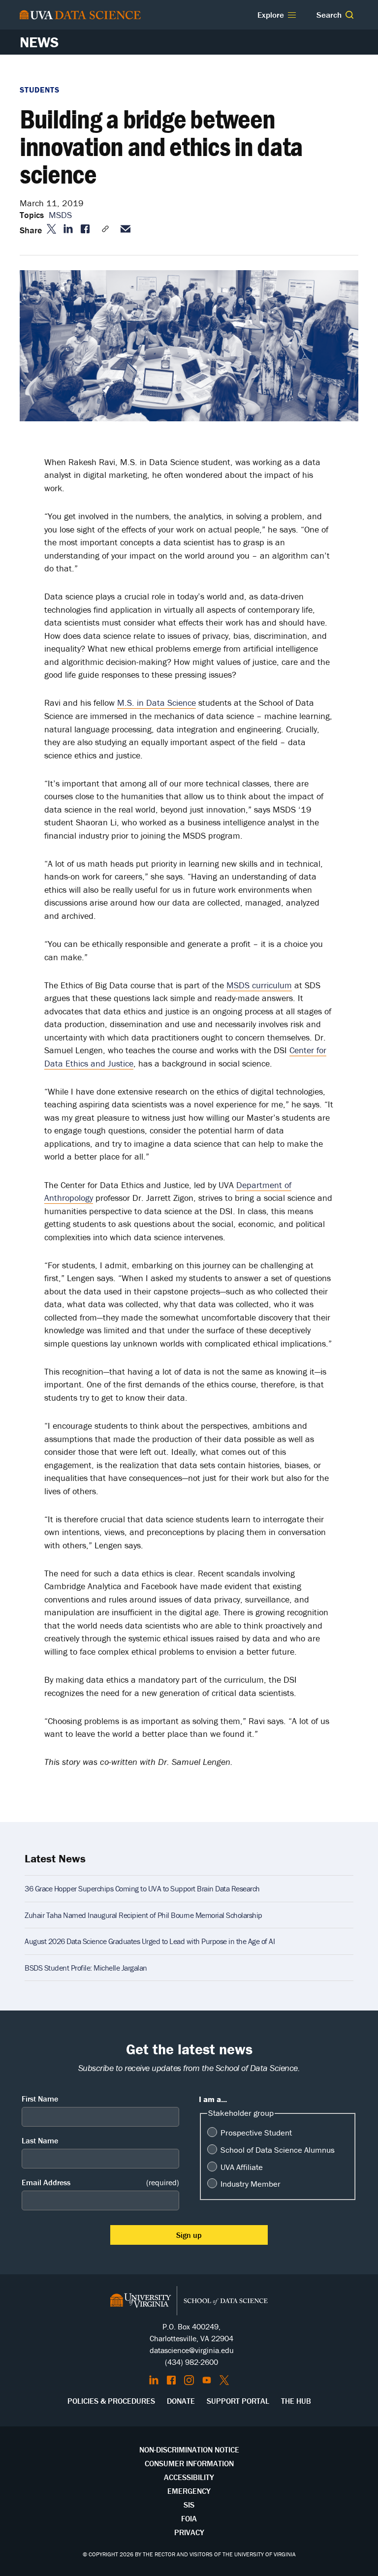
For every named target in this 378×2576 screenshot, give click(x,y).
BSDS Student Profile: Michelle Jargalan (86, 1968)
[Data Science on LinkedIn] (154, 2380)
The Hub (296, 2401)
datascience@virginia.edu (192, 2350)
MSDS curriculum (259, 985)
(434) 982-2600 (191, 2362)
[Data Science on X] (224, 2380)
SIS (189, 2505)
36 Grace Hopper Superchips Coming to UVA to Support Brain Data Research (142, 1888)
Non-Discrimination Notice (189, 2450)
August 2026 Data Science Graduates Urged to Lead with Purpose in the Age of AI (150, 1941)
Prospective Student (256, 2133)
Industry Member (251, 2184)
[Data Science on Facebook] (171, 2380)
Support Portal (238, 2401)
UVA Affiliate (242, 2167)
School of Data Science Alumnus (278, 2150)
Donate (181, 2401)
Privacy (189, 2532)
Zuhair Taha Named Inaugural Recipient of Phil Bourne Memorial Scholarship (143, 1915)
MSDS (62, 215)
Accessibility (189, 2477)
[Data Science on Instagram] (189, 2380)
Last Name (40, 2140)
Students (40, 90)
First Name (40, 2099)
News (39, 42)
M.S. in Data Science (157, 703)
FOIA (189, 2518)
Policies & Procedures (111, 2401)
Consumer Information (189, 2463)
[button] (349, 15)
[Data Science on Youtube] (207, 2380)
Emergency (189, 2491)
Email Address (100, 2182)
